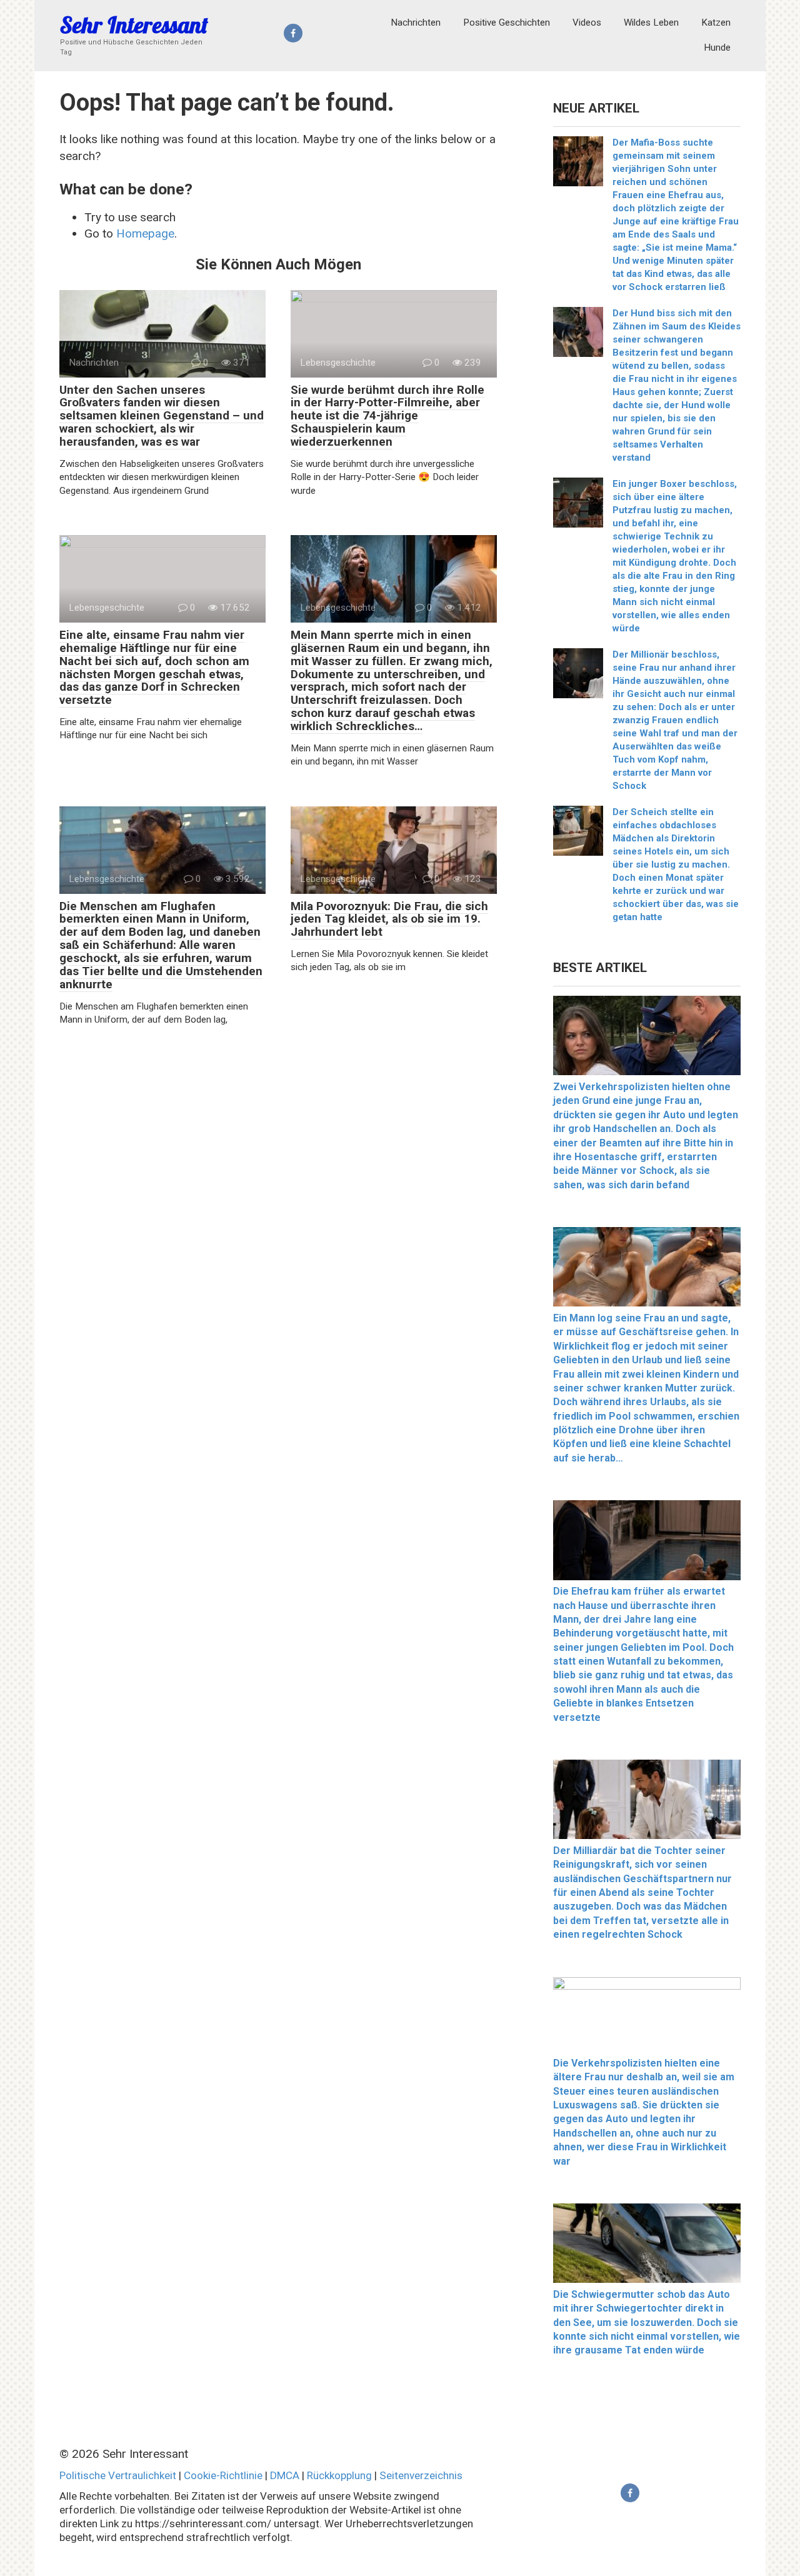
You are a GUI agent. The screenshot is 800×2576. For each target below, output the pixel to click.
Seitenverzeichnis (421, 2475)
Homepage (145, 233)
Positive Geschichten (507, 23)
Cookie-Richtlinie (223, 2475)
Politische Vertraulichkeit (118, 2475)
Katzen (716, 23)
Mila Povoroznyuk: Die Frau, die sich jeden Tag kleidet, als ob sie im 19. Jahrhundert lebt (389, 919)
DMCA (285, 2475)
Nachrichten (416, 23)
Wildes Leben (651, 23)
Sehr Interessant (134, 25)
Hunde (717, 48)
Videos (587, 23)
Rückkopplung (339, 2475)
